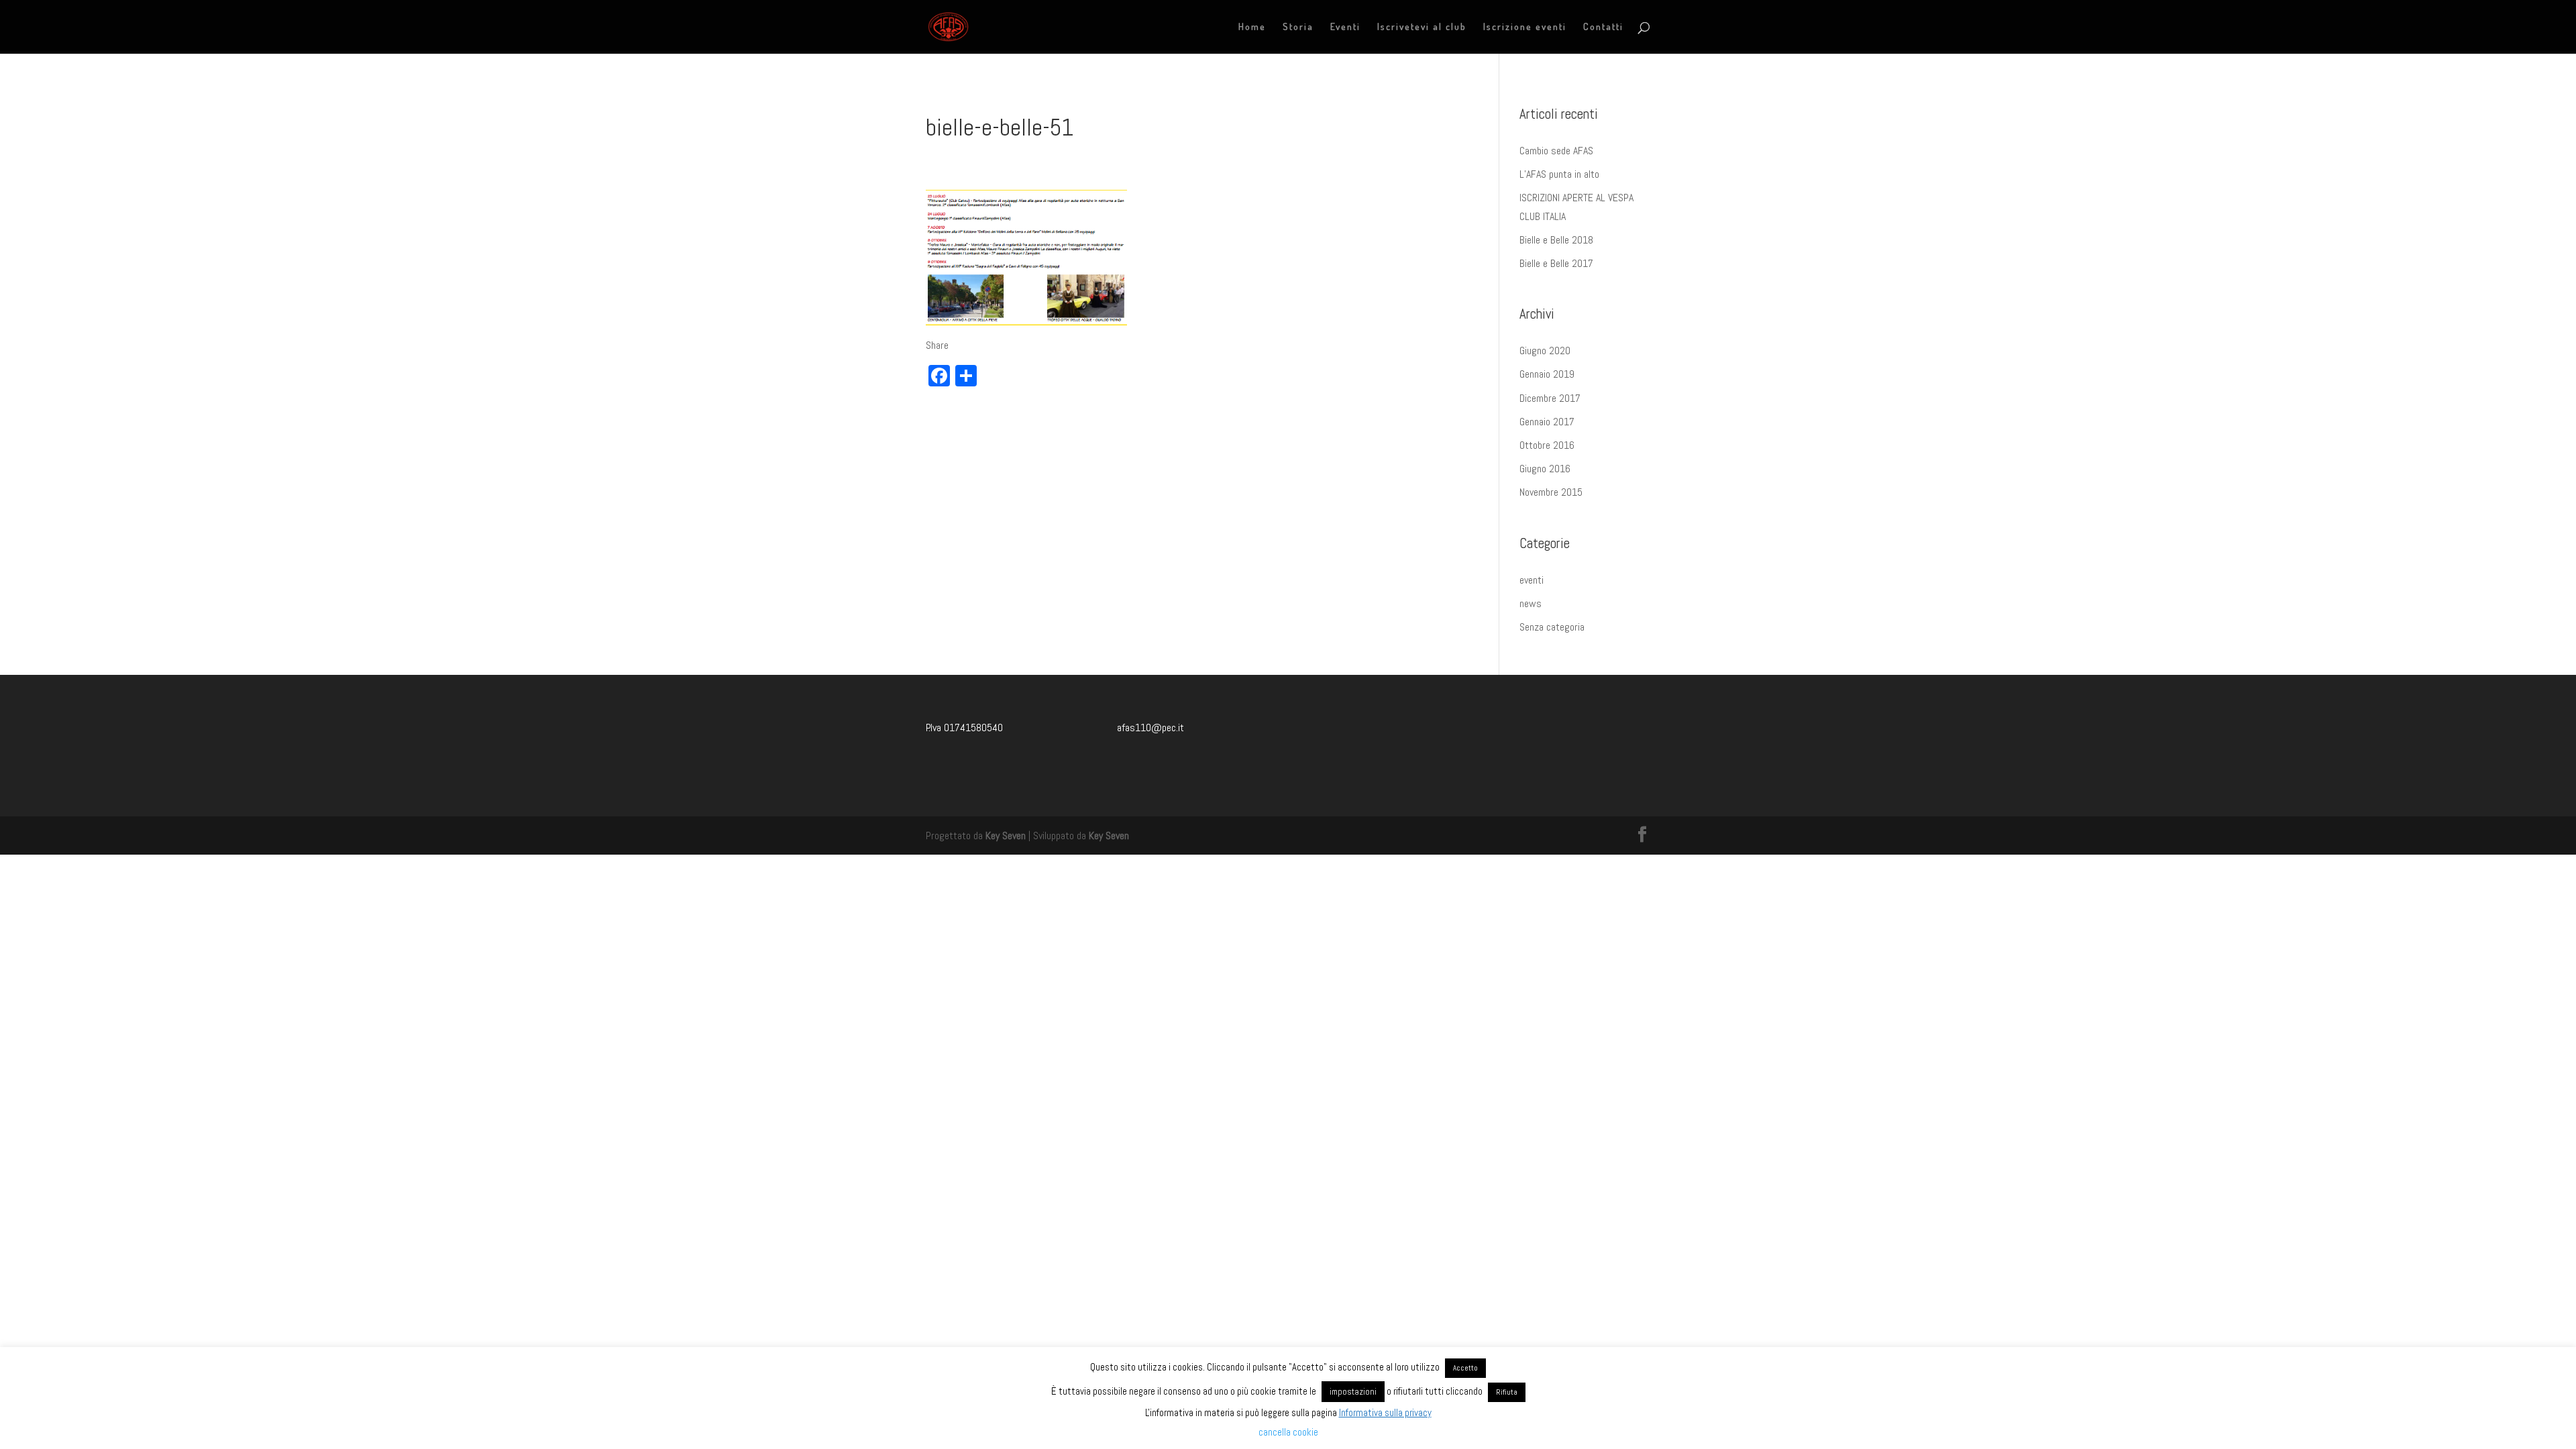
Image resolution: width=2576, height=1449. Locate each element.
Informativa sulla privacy (1385, 1412)
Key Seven (1006, 836)
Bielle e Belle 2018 (1556, 240)
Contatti (1603, 27)
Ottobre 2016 (1547, 445)
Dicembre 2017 (1550, 398)
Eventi (1345, 27)
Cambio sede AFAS (1556, 151)
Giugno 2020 (1545, 351)
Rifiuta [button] (1507, 1392)
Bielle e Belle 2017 (1556, 263)
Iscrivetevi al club (1422, 27)
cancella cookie (1288, 1432)
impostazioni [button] (1353, 1392)
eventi (1532, 580)
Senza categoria (1552, 627)
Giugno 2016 (1545, 469)
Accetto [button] (1465, 1368)
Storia (1298, 27)
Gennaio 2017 (1547, 422)
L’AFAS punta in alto (1559, 174)
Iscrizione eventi (1525, 27)
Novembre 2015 (1551, 492)
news (1531, 603)
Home (1252, 27)
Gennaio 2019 (1547, 374)
